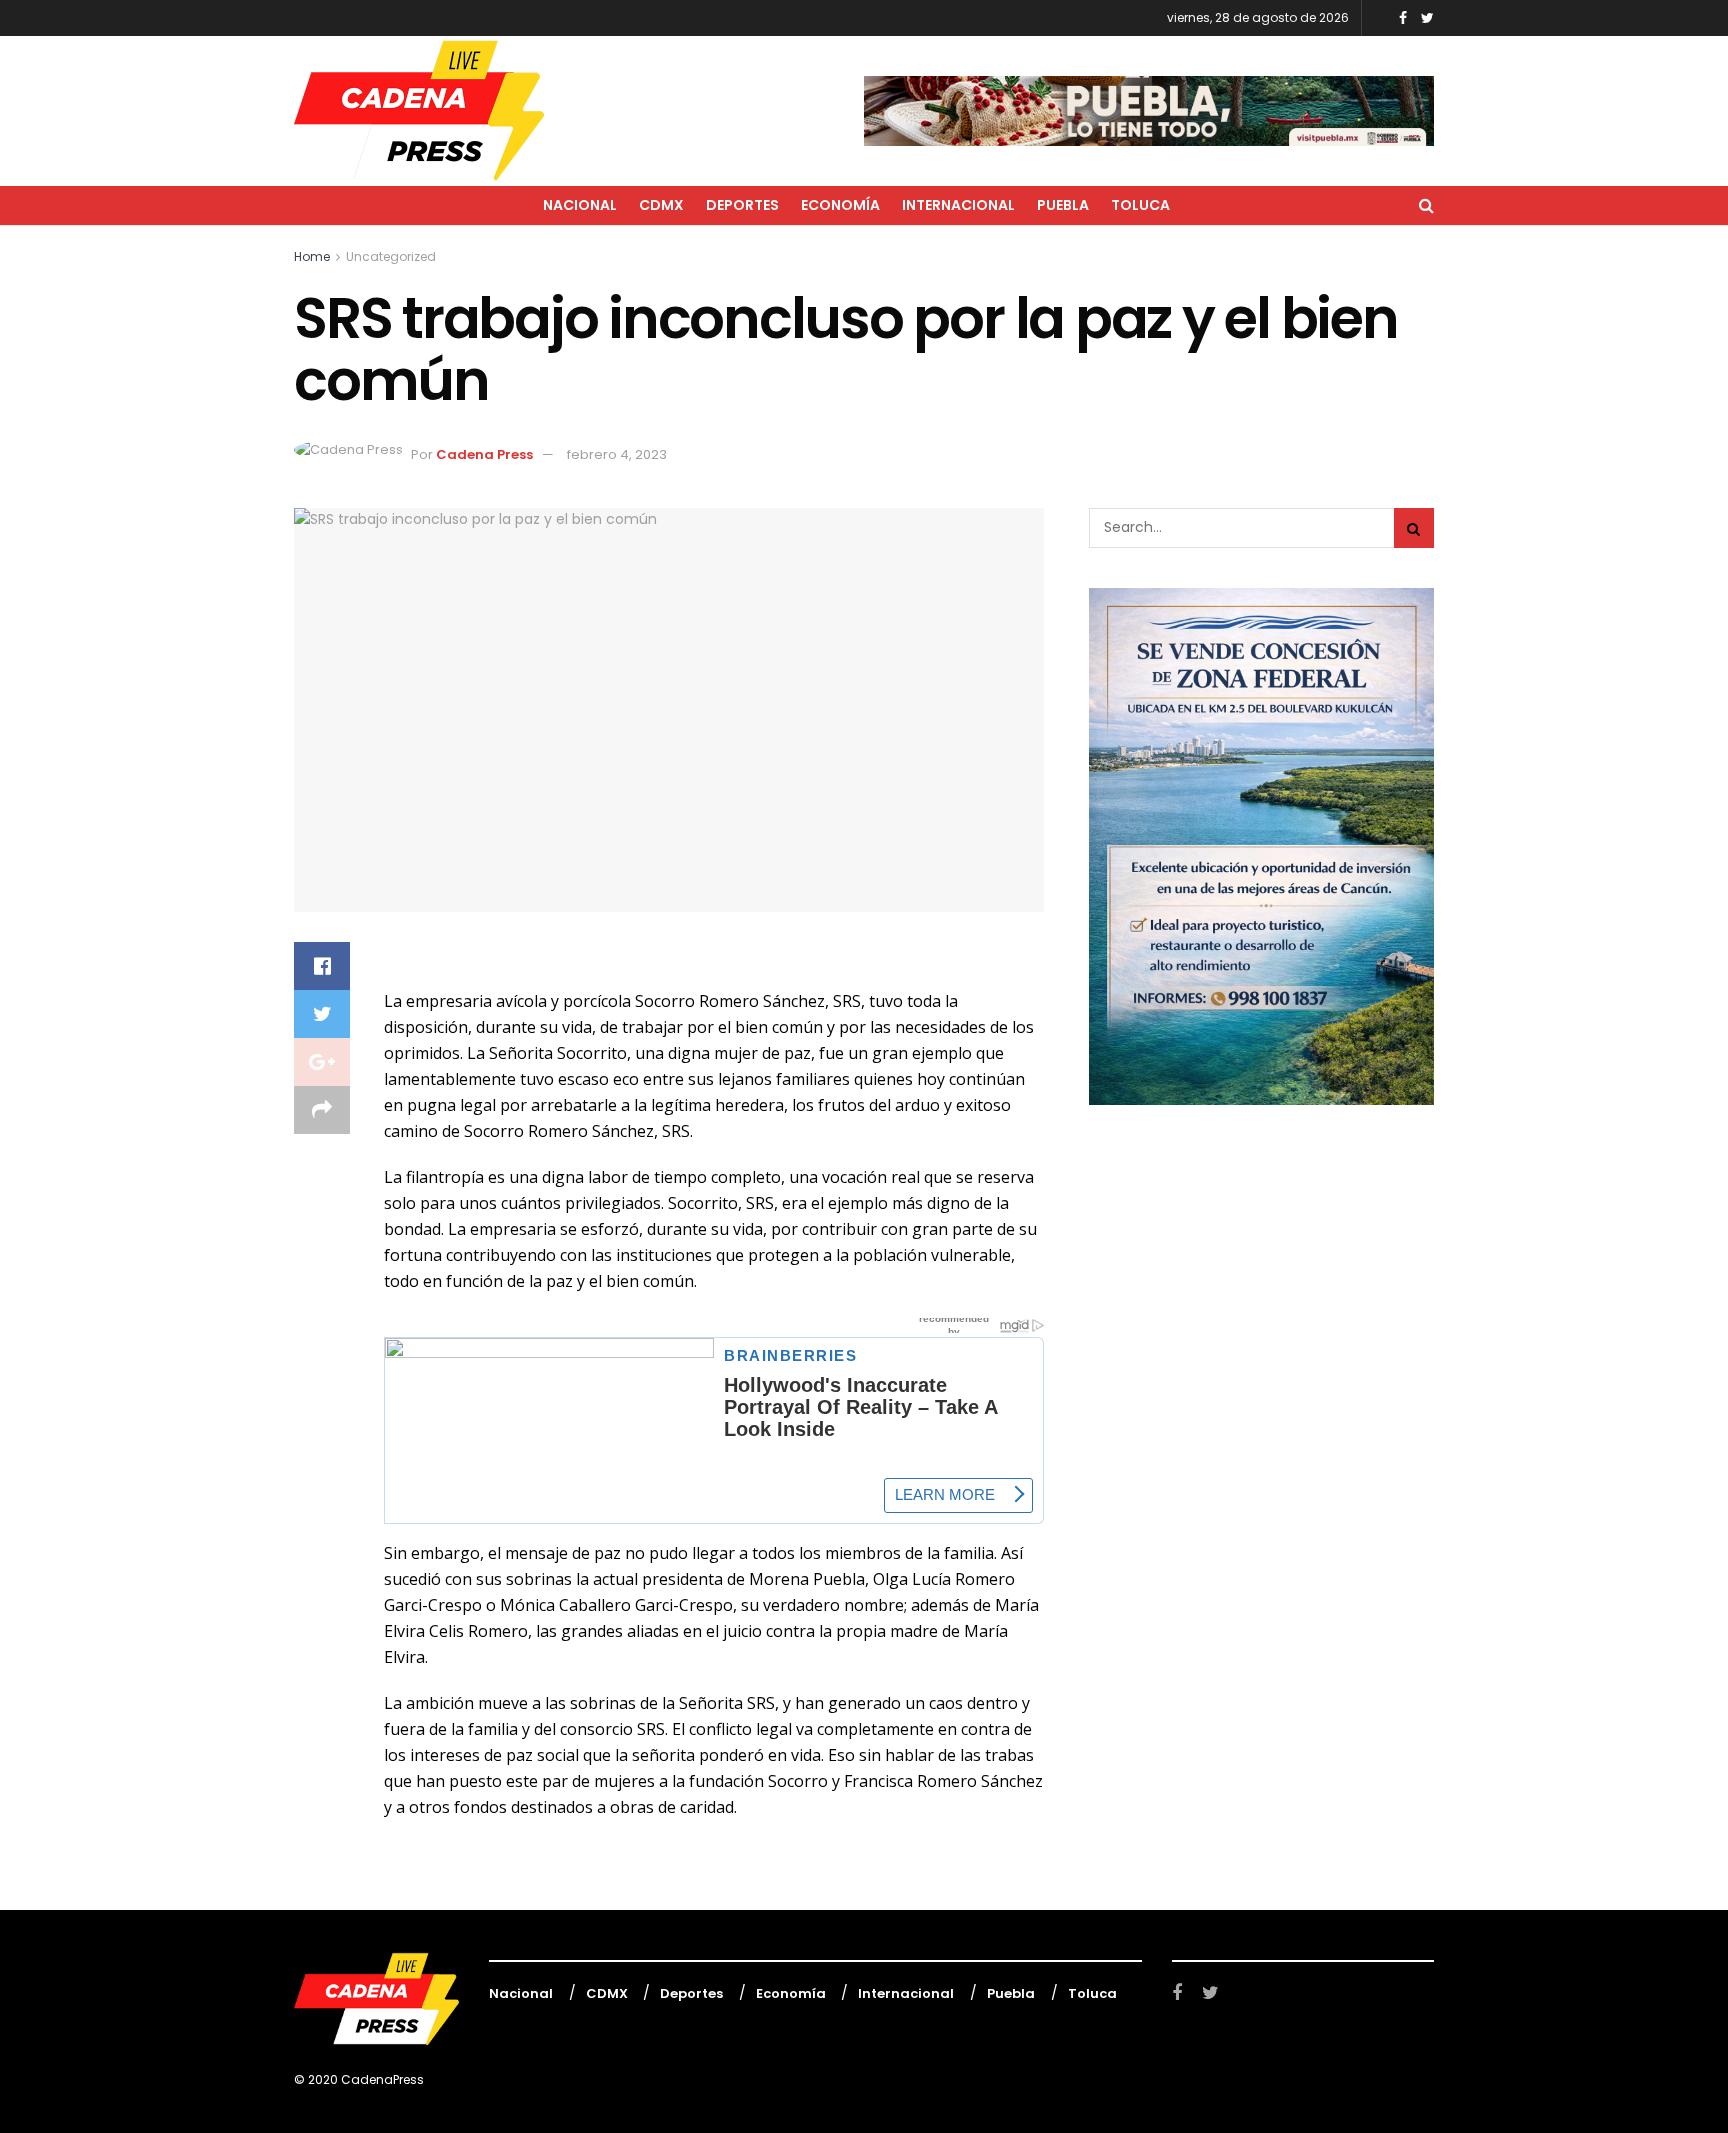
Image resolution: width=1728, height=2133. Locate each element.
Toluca (1140, 205)
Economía (840, 205)
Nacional (580, 205)
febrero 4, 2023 (617, 454)
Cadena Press (484, 454)
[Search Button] (1414, 528)
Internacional (958, 205)
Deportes (742, 205)
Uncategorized (391, 256)
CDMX (661, 205)
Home (312, 256)
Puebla (1063, 205)
